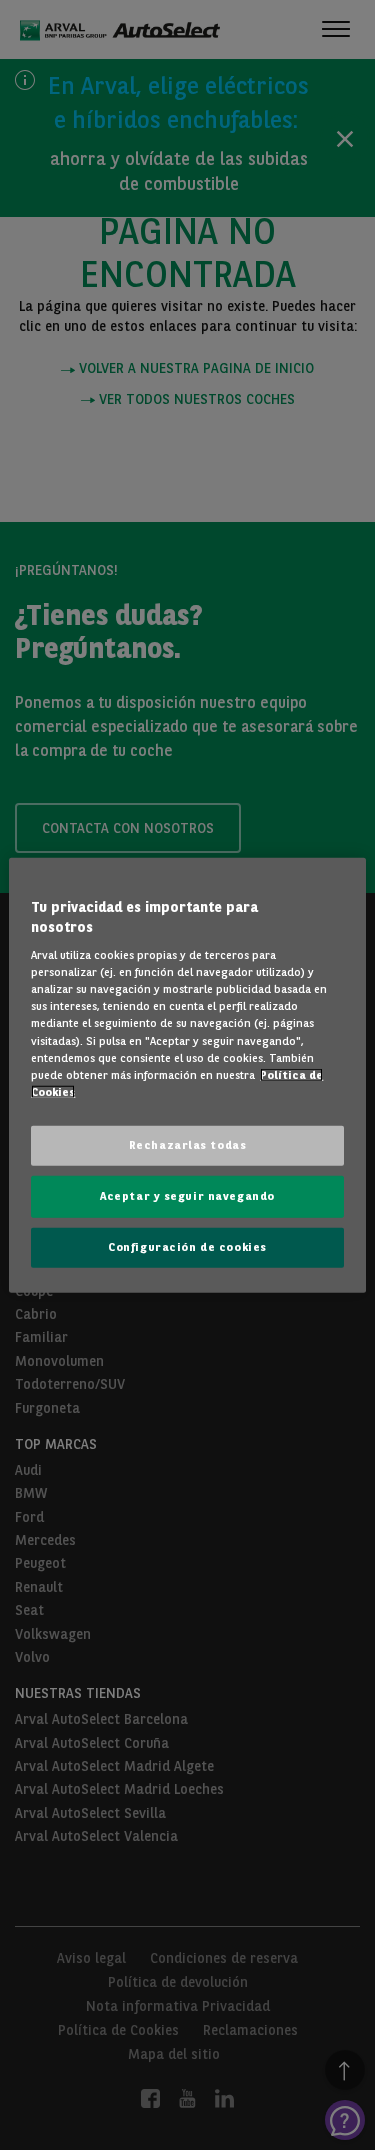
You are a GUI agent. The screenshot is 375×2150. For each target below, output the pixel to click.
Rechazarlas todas (188, 1144)
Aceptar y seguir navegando (187, 1195)
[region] (187, 1075)
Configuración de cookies (187, 1246)
